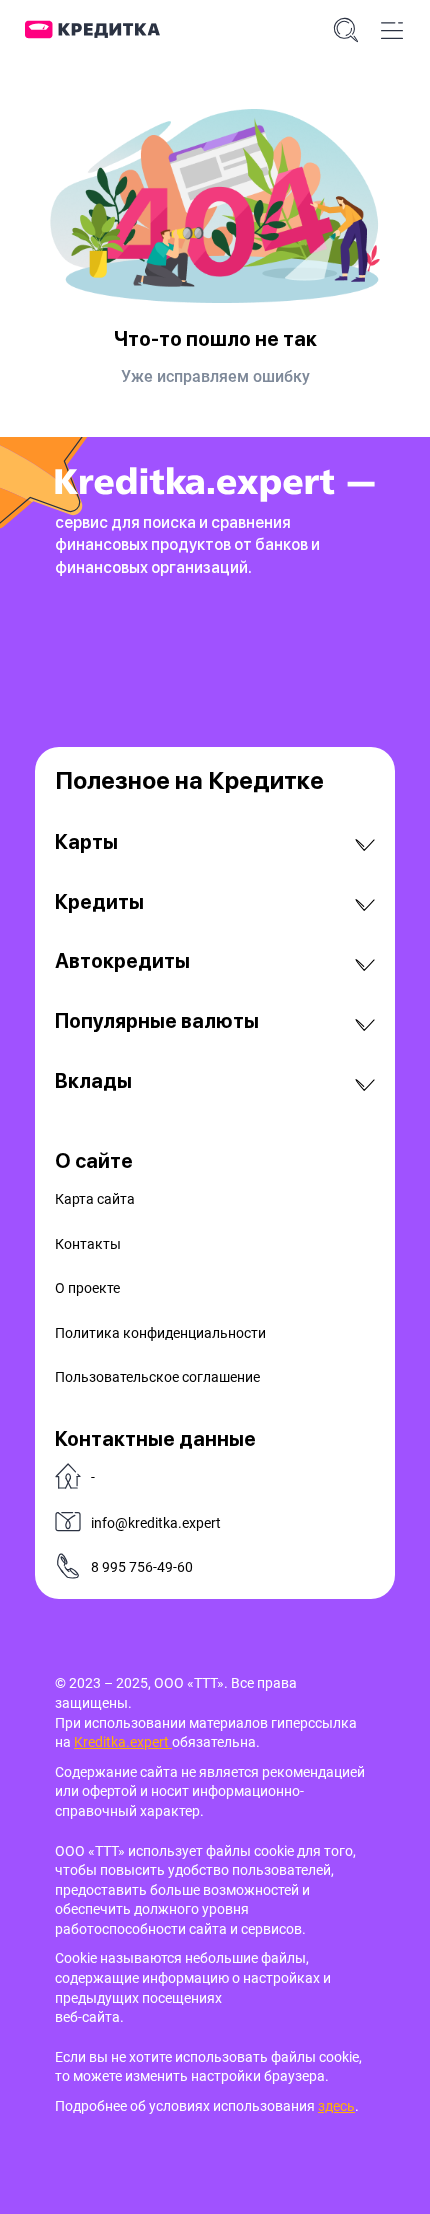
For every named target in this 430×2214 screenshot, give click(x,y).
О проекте (87, 1288)
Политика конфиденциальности (160, 1333)
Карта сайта (95, 1199)
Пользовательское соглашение (157, 1377)
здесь (336, 2106)
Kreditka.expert (123, 1742)
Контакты (88, 1244)
